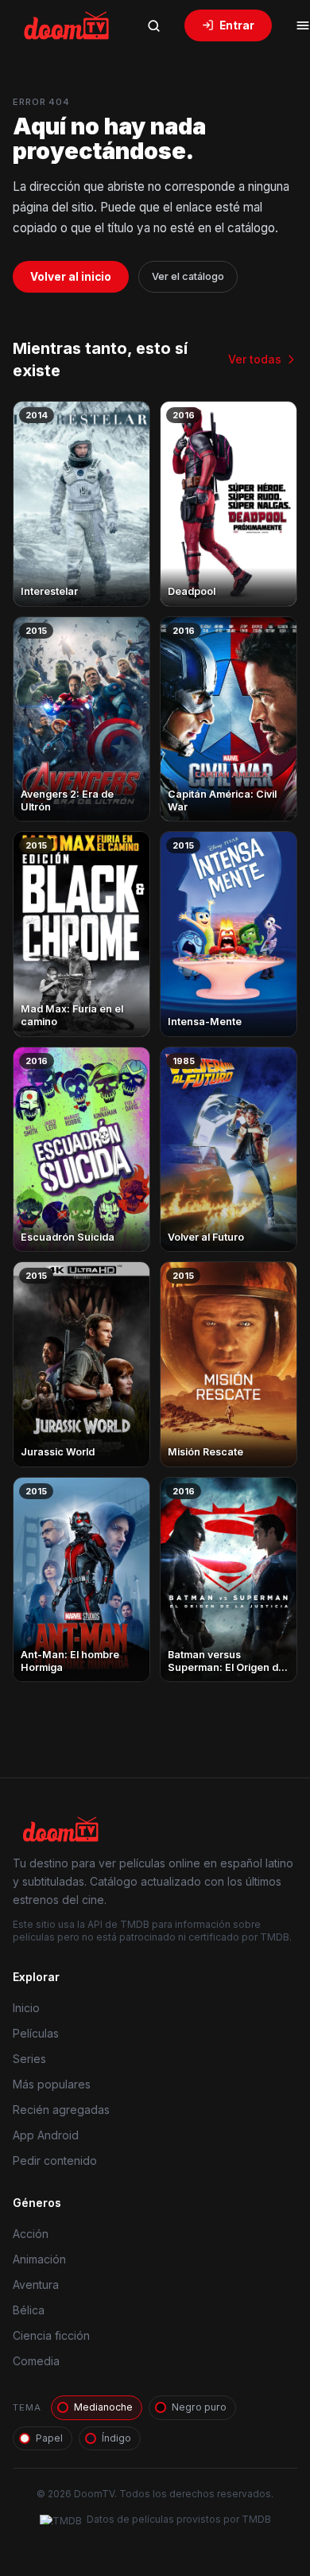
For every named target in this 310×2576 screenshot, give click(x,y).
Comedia (36, 2361)
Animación (39, 2259)
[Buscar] (153, 25)
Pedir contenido (55, 2160)
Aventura (36, 2285)
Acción (31, 2234)
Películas (36, 2033)
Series (29, 2059)
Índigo (116, 2438)
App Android (46, 2135)
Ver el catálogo (188, 276)
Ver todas (255, 359)
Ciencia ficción (51, 2335)
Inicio (26, 2008)
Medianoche (103, 2407)
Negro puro (199, 2407)
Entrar (237, 25)
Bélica (29, 2310)
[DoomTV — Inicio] (68, 25)
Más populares (52, 2084)
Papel (49, 2438)
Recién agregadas (61, 2110)
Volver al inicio (71, 277)
